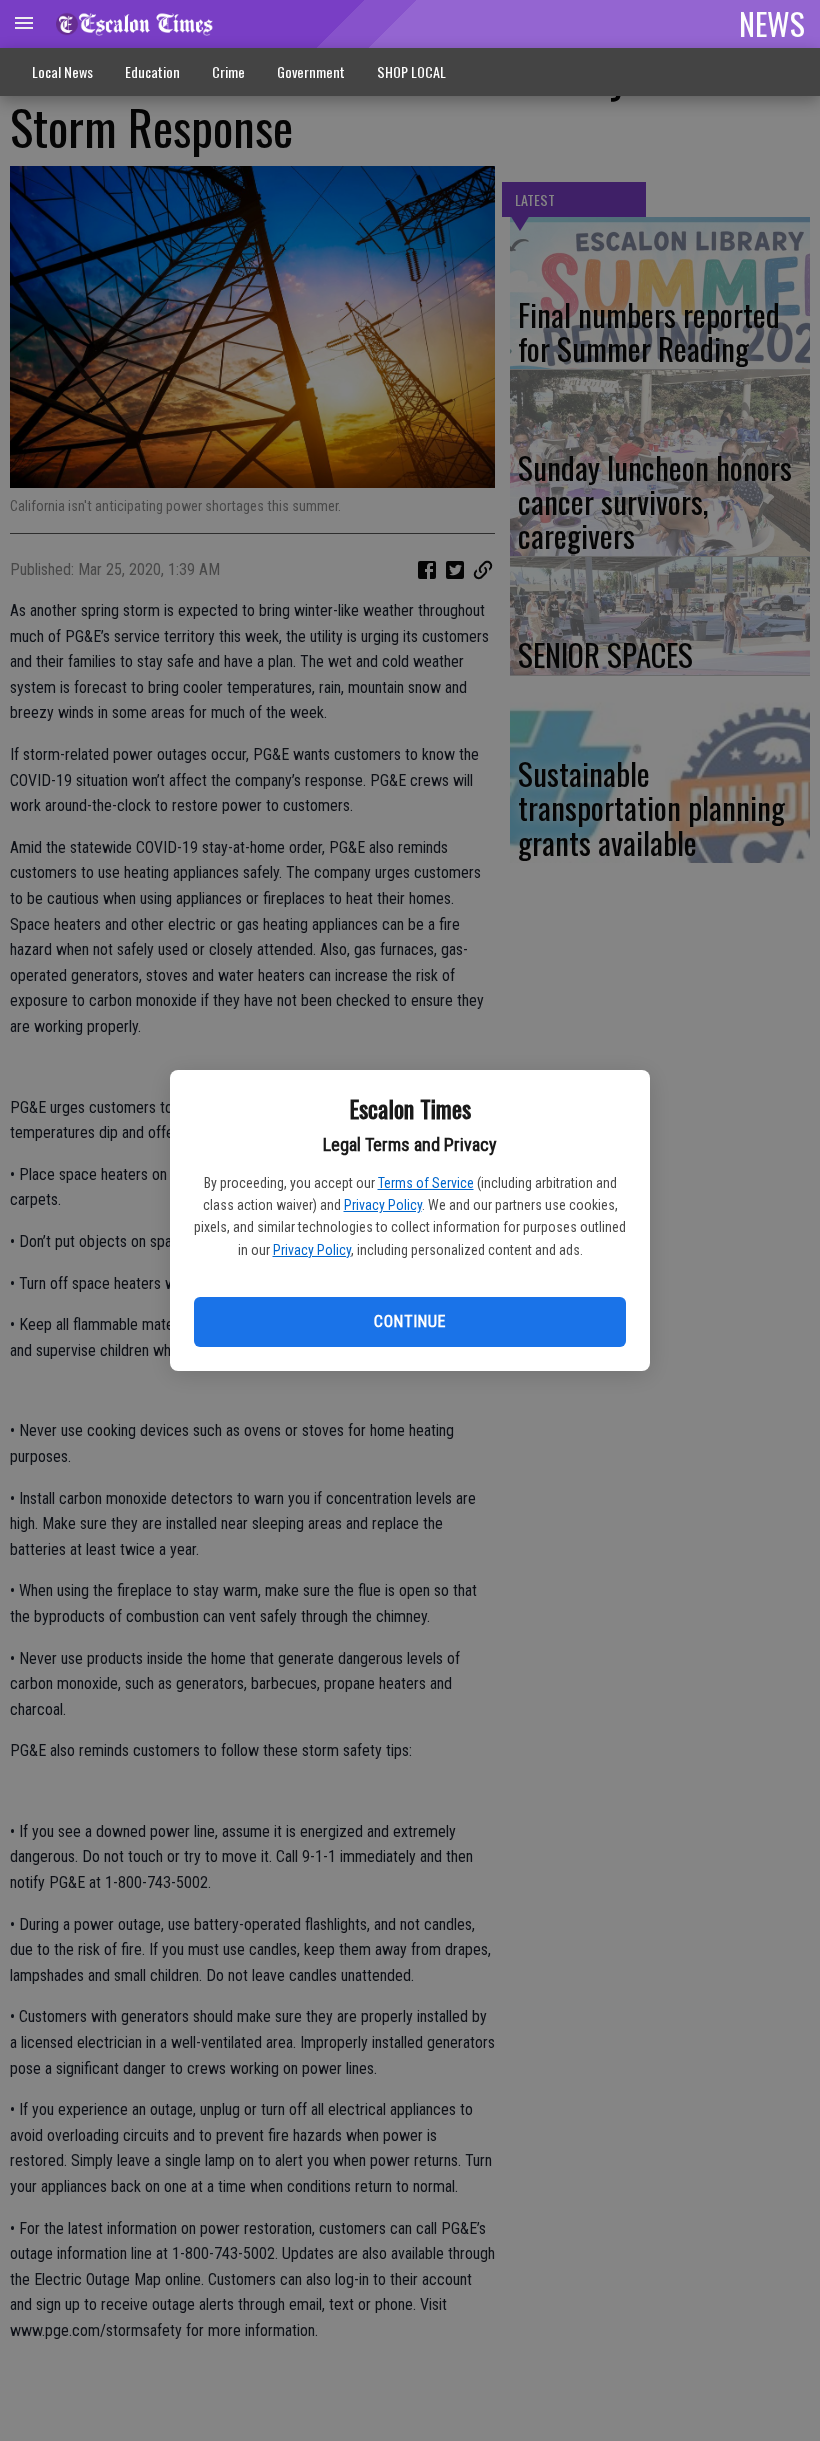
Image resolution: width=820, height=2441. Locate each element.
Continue (409, 1321)
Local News (62, 71)
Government (311, 71)
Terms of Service (426, 1183)
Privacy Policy (383, 1205)
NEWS (772, 23)
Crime (228, 71)
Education (152, 71)
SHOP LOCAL (411, 71)
